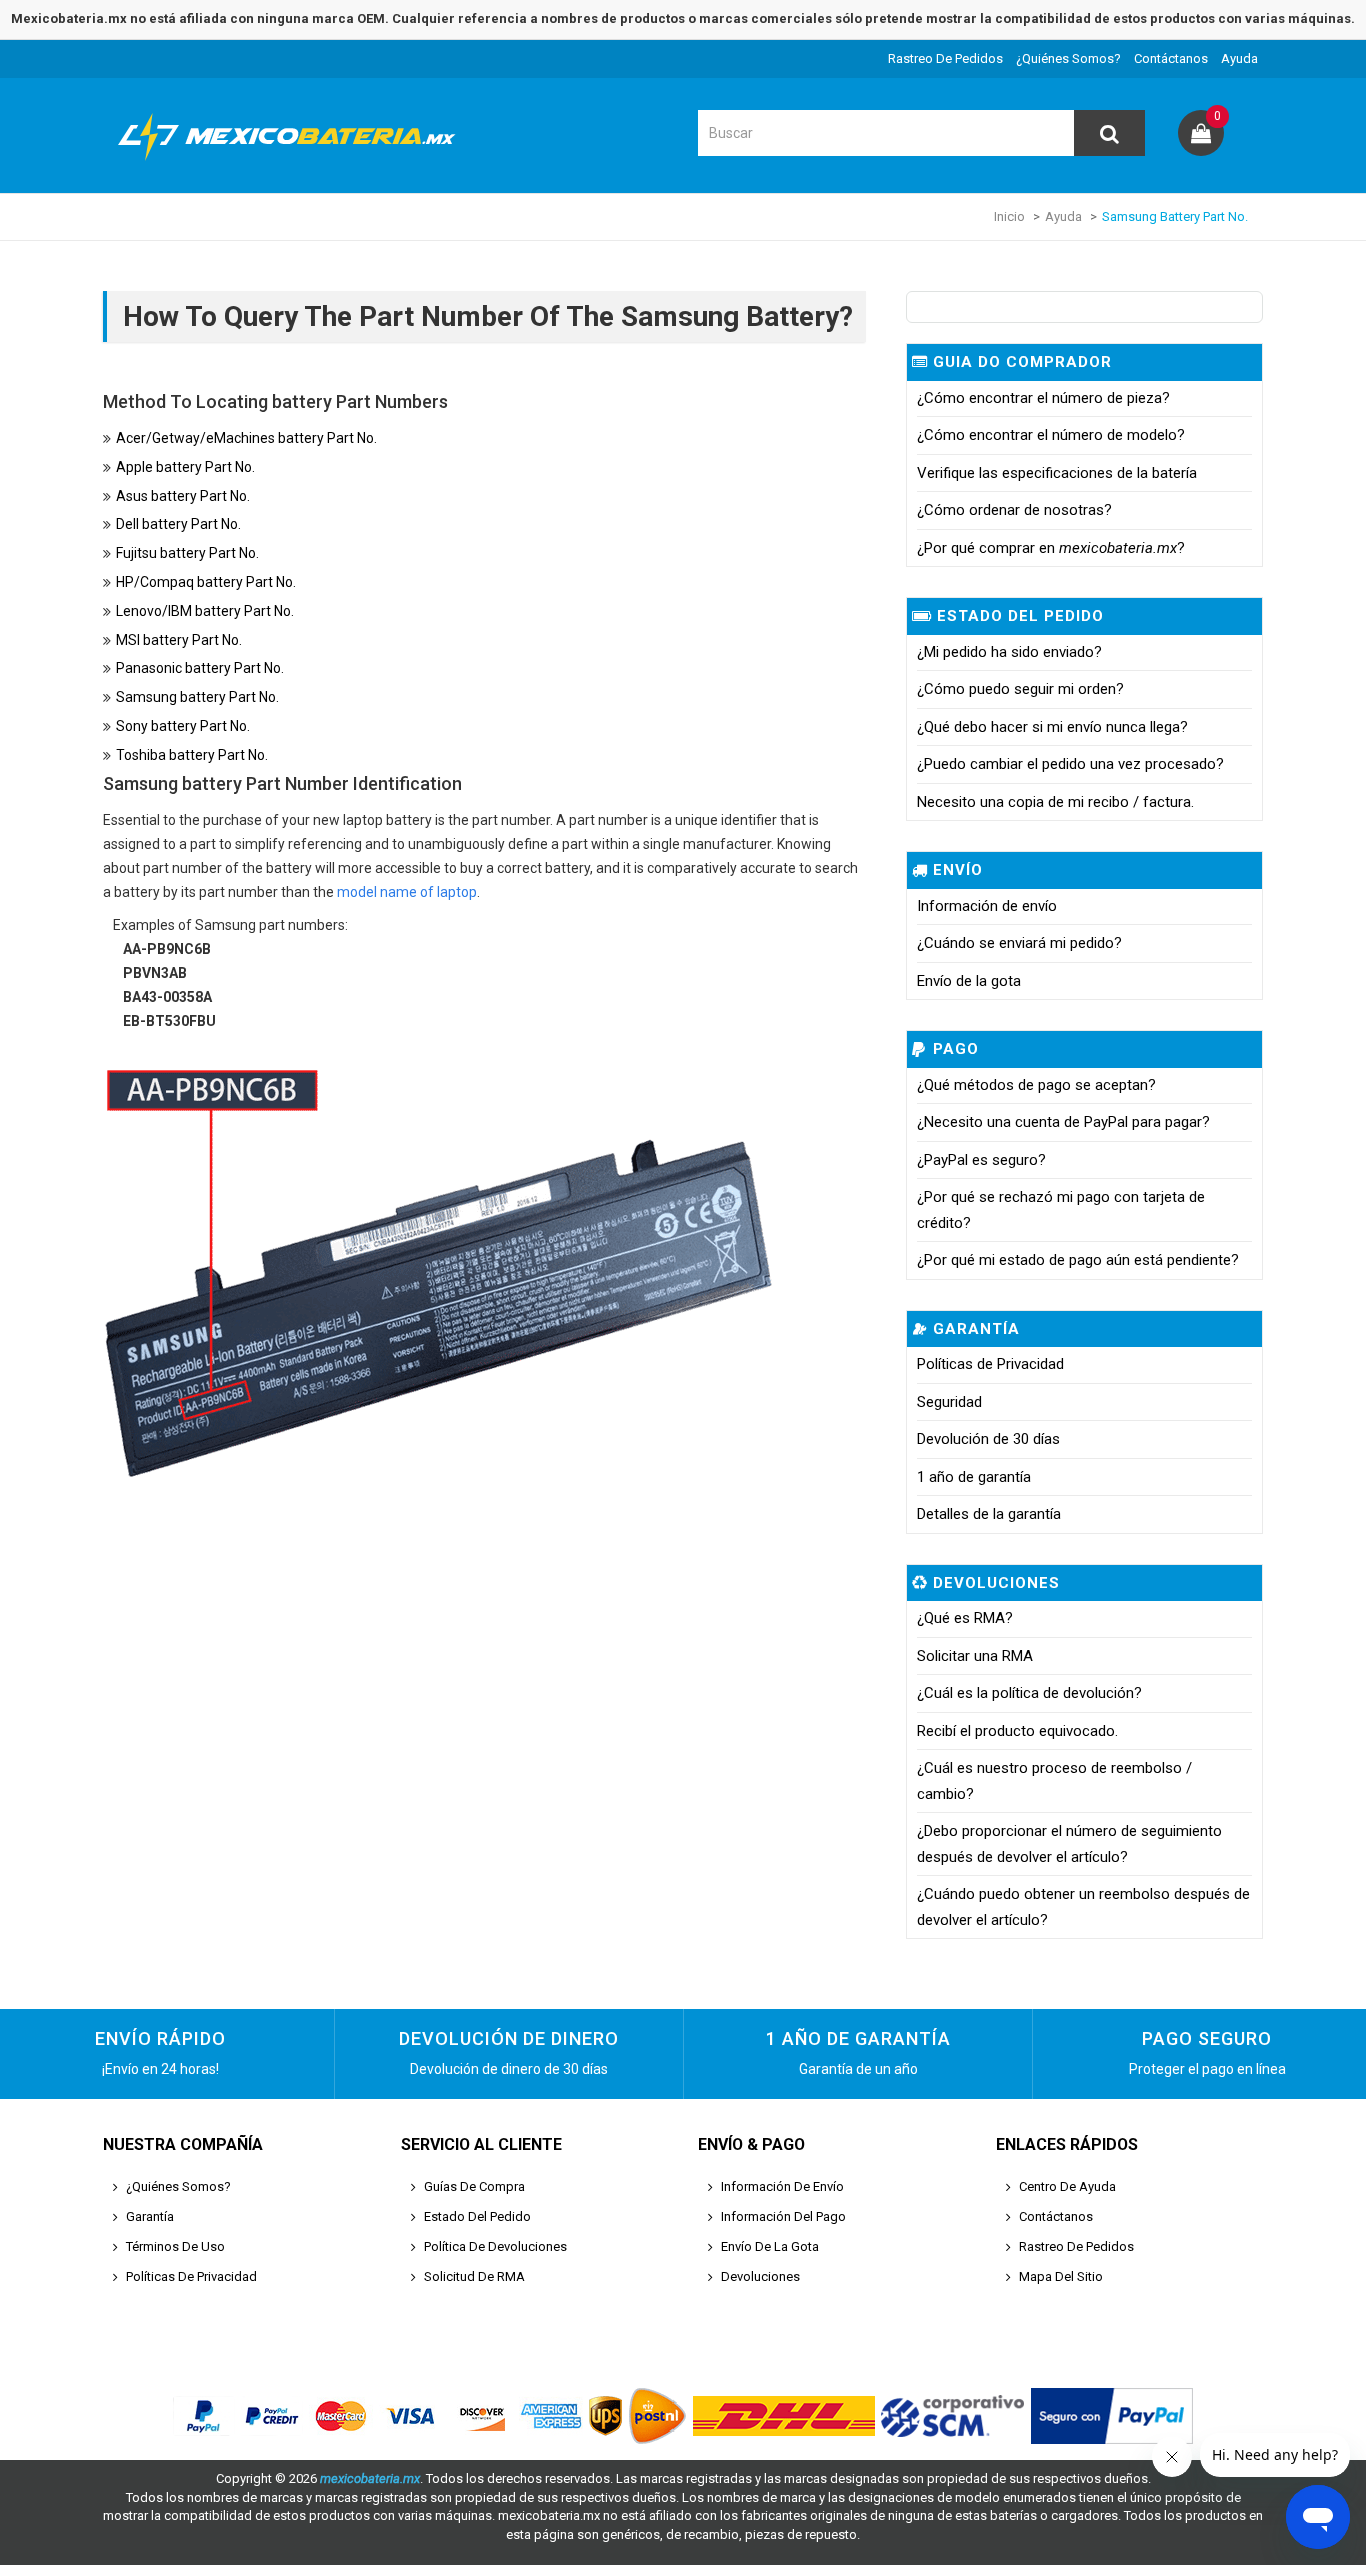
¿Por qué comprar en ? (1051, 548)
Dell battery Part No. (178, 524)
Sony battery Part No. (183, 726)
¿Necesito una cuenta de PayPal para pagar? (1063, 1122)
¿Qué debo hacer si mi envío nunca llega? (1052, 727)
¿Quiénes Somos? (1068, 58)
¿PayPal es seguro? (981, 1160)
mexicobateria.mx (370, 2478)
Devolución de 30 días (988, 1439)
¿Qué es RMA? (965, 1618)
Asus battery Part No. (183, 496)
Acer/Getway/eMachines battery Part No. (246, 438)
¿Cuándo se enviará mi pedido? (1019, 943)
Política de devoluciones (495, 2246)
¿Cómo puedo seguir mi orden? (1020, 689)
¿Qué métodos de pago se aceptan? (1036, 1085)
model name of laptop (407, 892)
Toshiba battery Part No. (192, 755)
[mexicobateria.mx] (292, 163)
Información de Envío (782, 2186)
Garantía (150, 2216)
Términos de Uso (175, 2246)
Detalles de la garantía (989, 1514)
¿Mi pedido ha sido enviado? (1009, 652)
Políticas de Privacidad (990, 1364)
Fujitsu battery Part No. (187, 553)
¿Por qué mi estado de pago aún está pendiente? (1078, 1260)
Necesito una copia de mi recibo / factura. (1055, 802)
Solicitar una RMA (975, 1656)
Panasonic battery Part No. (200, 668)
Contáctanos (1171, 58)
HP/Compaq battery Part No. (206, 582)
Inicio (1009, 216)
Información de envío (987, 906)
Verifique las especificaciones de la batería (1057, 473)
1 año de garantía (974, 1477)
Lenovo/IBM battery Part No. (205, 611)
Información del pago (783, 2216)
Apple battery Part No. (185, 467)
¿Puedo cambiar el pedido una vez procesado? (1070, 764)
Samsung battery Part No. (197, 697)
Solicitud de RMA (474, 2276)
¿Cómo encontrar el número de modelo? (1051, 435)
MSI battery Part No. (179, 640)
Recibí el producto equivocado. (1017, 1731)
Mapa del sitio (1061, 2276)
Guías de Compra (474, 2186)
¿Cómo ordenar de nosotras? (1014, 510)
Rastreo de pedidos (945, 58)
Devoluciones (760, 2276)
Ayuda (1239, 58)
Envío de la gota (969, 981)
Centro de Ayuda (1067, 2186)
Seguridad (949, 1402)
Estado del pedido (477, 2216)
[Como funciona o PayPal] (1112, 2416)
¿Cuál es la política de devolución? (1029, 1693)
